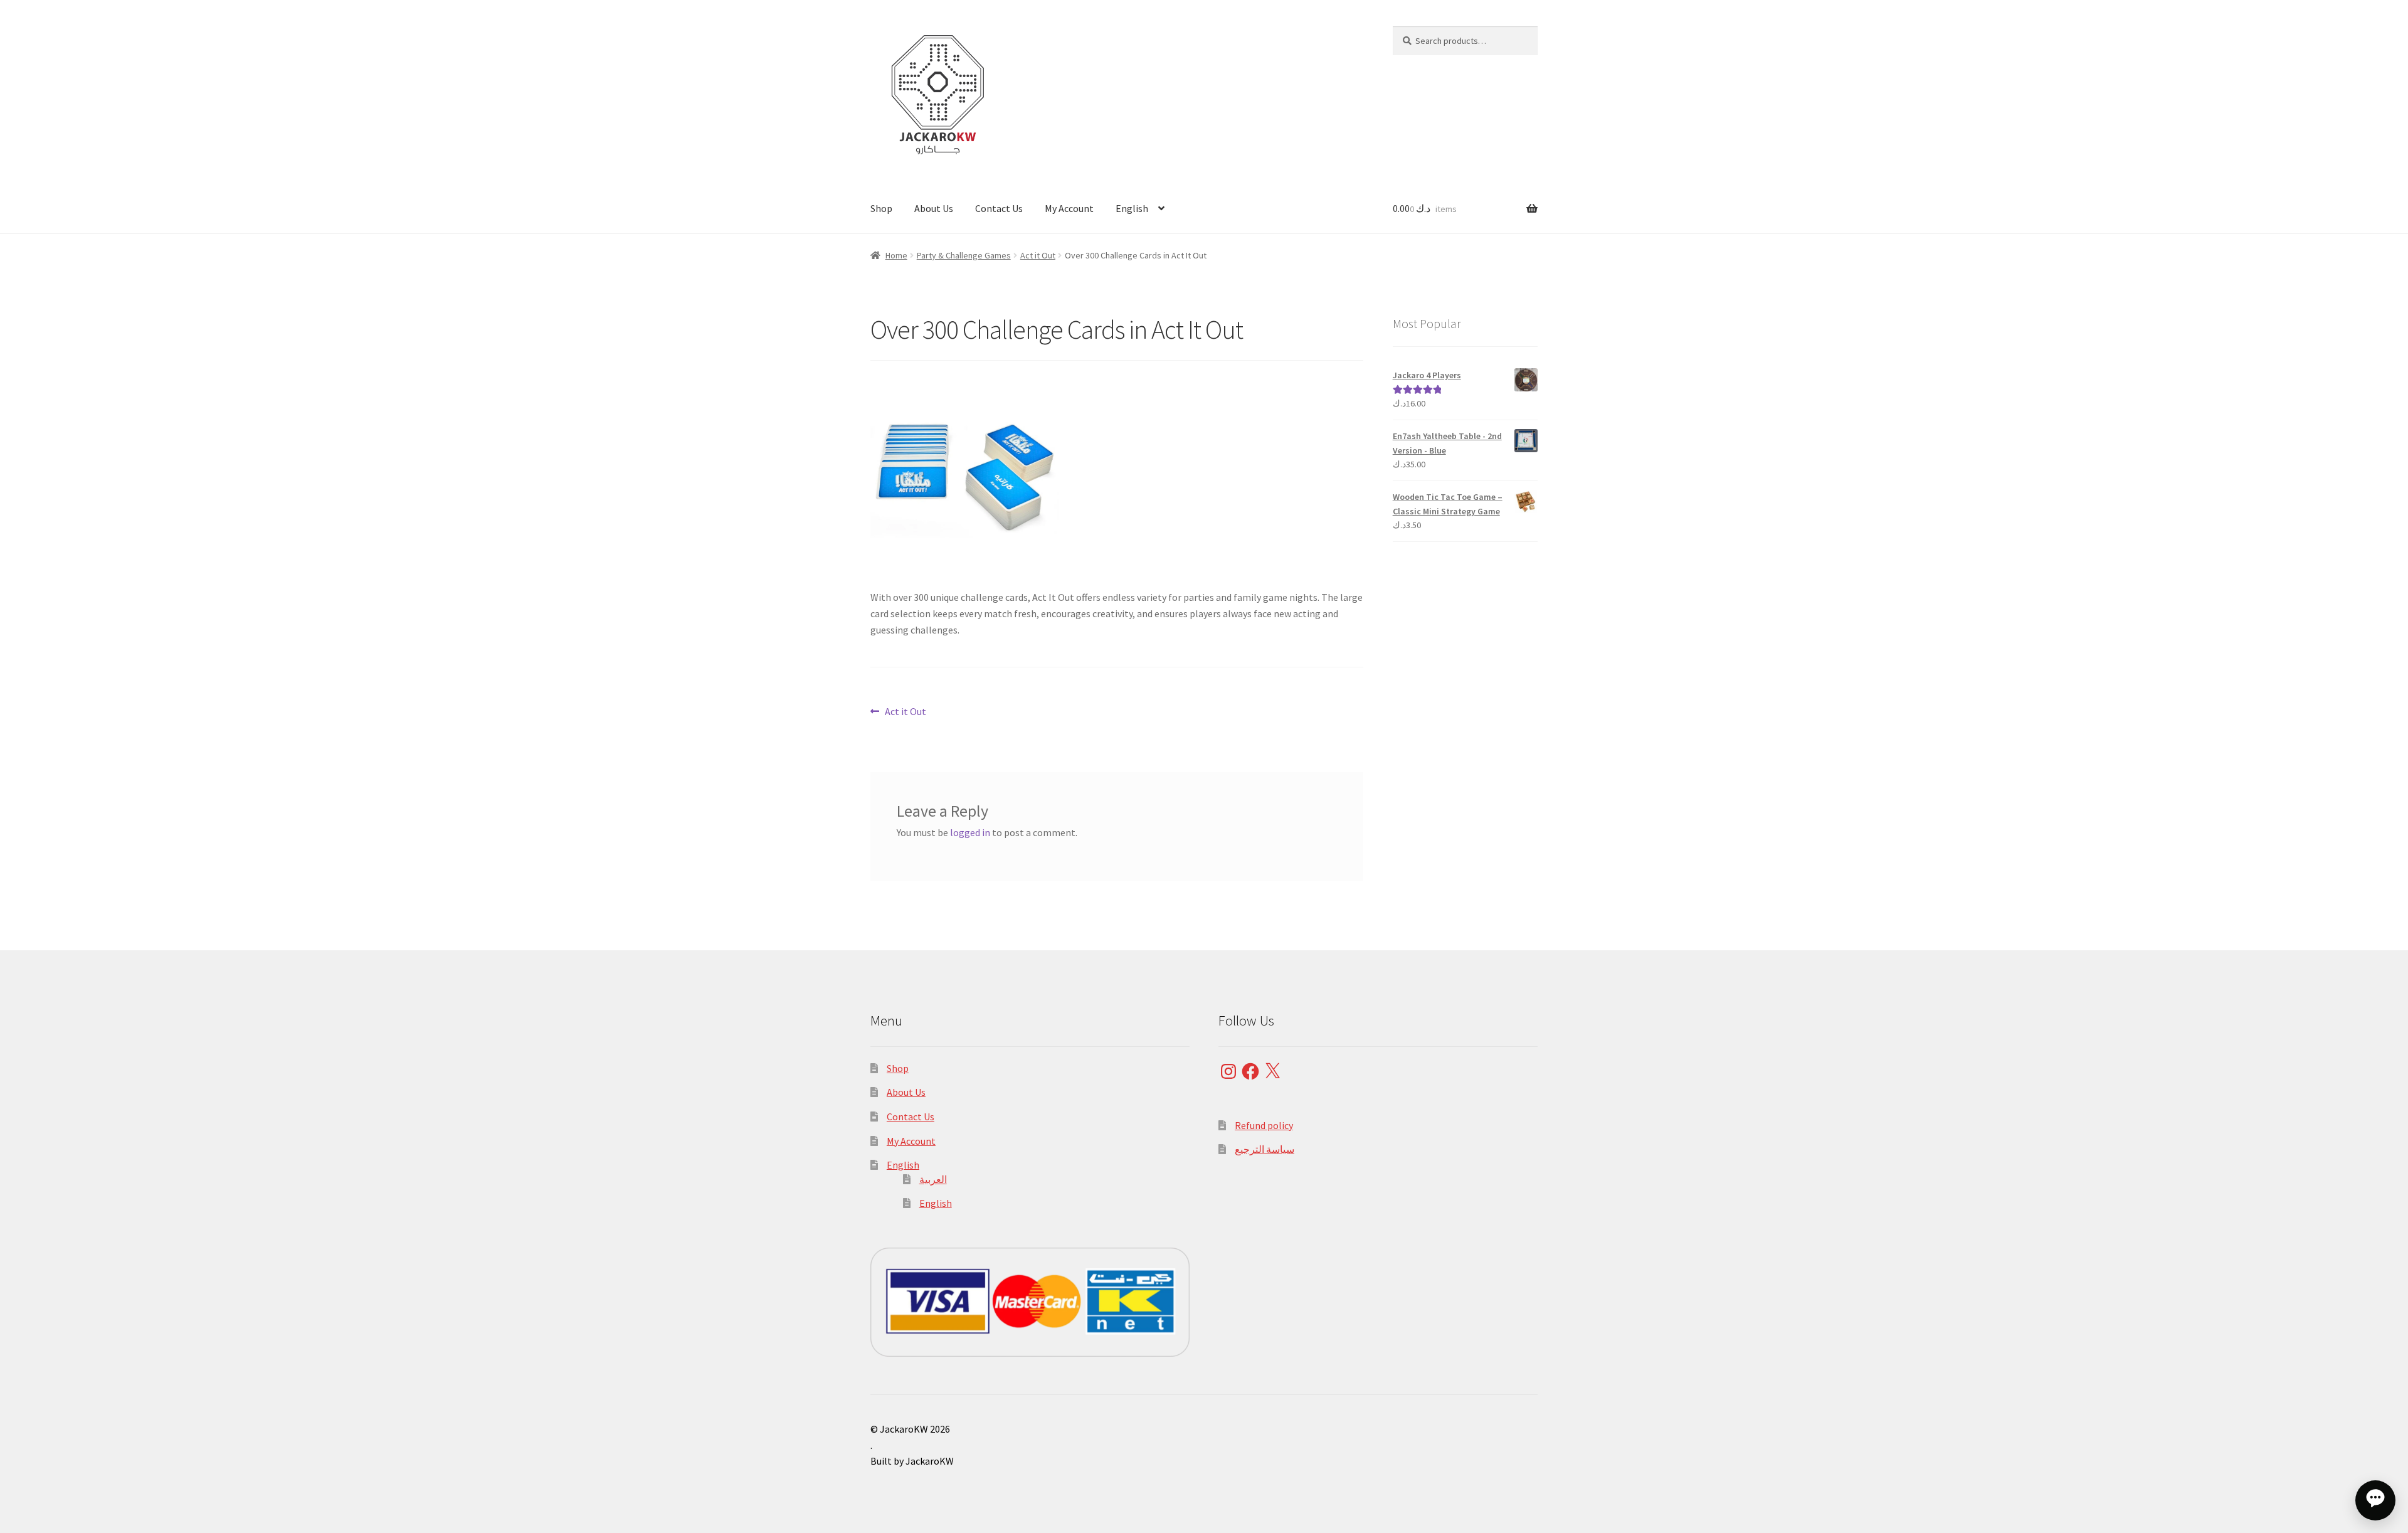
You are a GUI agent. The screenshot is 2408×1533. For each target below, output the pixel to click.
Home (896, 255)
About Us (934, 208)
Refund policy (1264, 1125)
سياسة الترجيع (1265, 1149)
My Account (1069, 208)
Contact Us (999, 208)
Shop (881, 208)
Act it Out (1038, 255)
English (1132, 208)
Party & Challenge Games (964, 255)
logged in (970, 832)
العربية (933, 1179)
